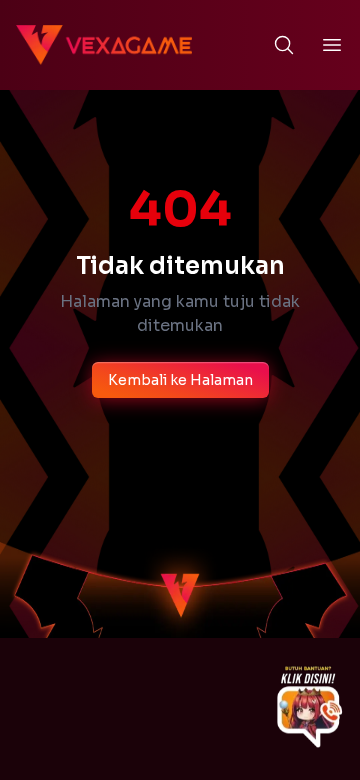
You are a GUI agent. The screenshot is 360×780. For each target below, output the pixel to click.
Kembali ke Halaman (180, 380)
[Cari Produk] (284, 45)
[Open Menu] (332, 45)
